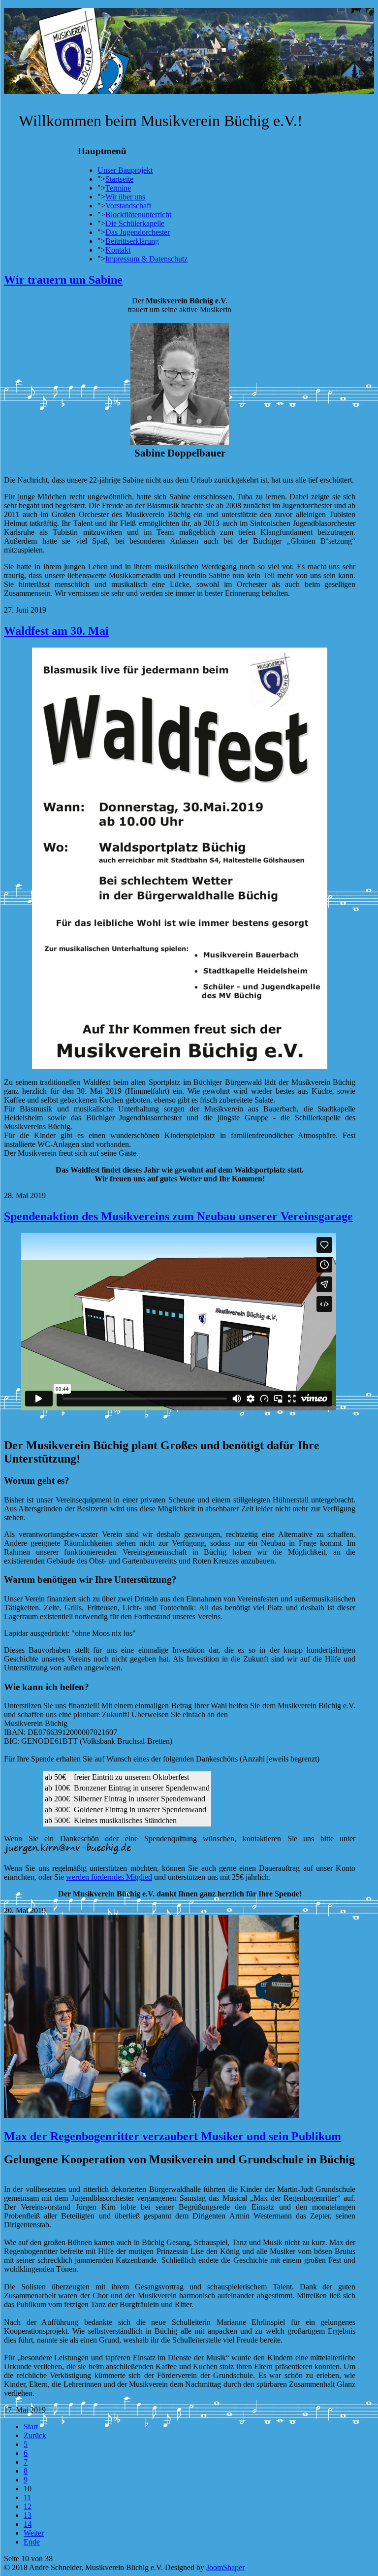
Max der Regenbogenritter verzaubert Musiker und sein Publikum (173, 2136)
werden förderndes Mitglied (109, 1877)
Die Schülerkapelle (135, 223)
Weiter (34, 2533)
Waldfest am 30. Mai (56, 631)
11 (27, 2497)
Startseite (119, 179)
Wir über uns (125, 197)
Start (31, 2427)
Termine (118, 188)
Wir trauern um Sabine (63, 280)
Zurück (35, 2435)
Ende (32, 2542)
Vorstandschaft (128, 206)
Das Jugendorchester (138, 232)
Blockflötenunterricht (138, 214)
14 (28, 2524)
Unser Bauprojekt (125, 170)
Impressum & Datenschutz (146, 259)
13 (28, 2515)
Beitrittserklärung (132, 241)
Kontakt (118, 250)
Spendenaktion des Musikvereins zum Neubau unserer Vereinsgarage (178, 1216)
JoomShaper (225, 2567)
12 (28, 2506)
